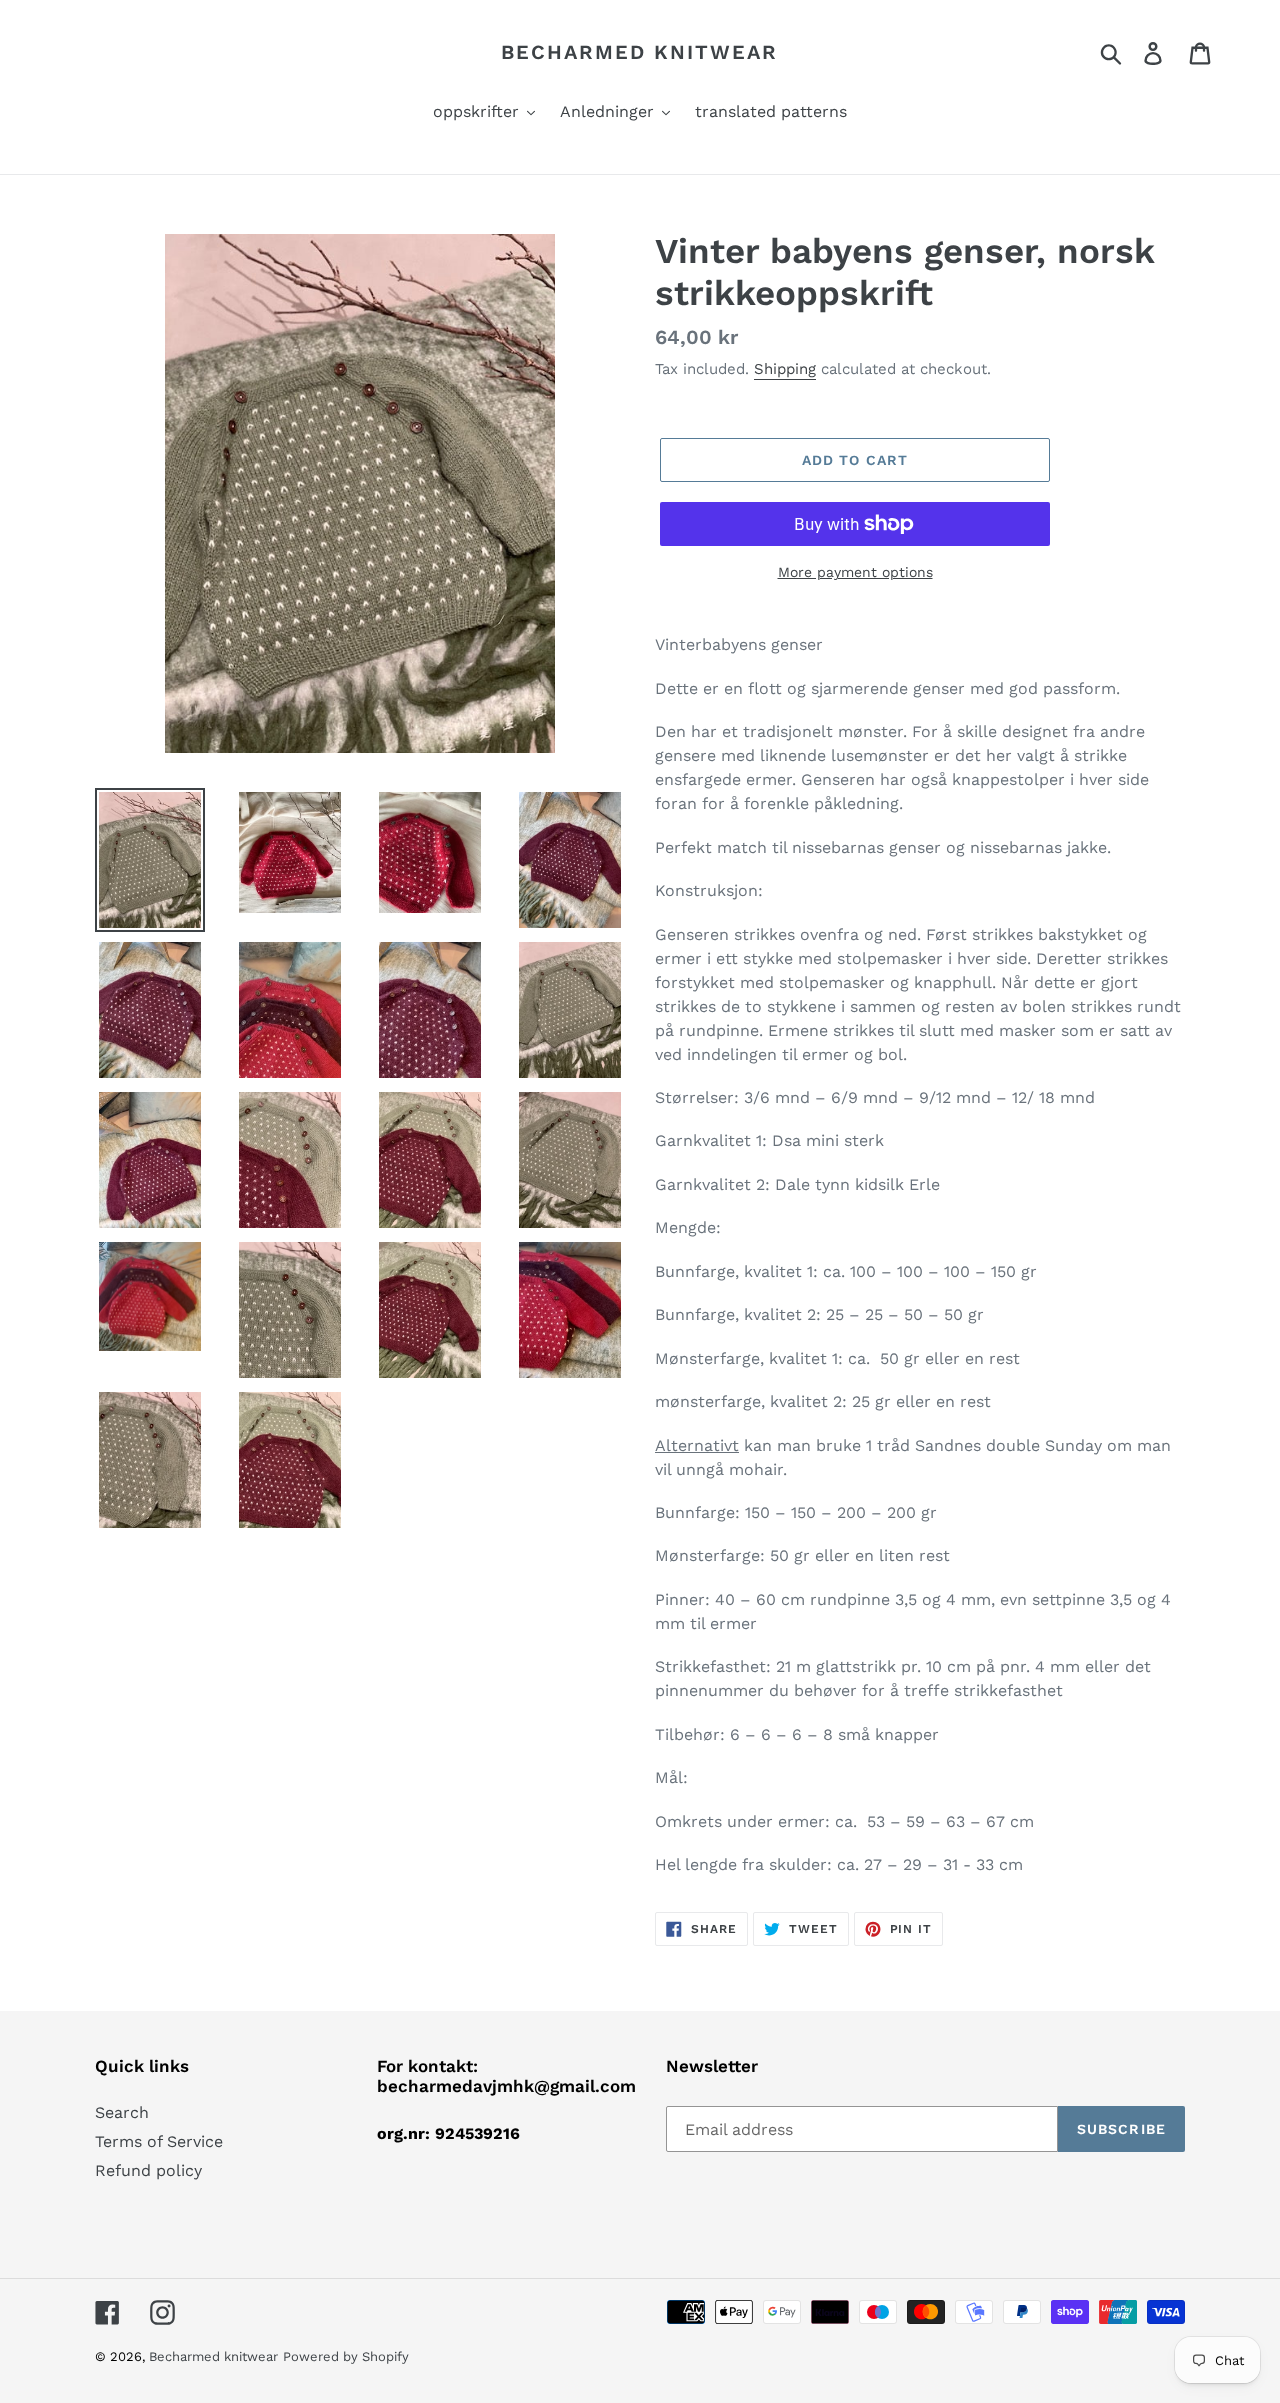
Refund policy (148, 2170)
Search (122, 2112)
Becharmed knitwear (639, 52)
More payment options (855, 572)
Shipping (785, 369)
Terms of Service (159, 2141)
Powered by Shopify (346, 2356)
